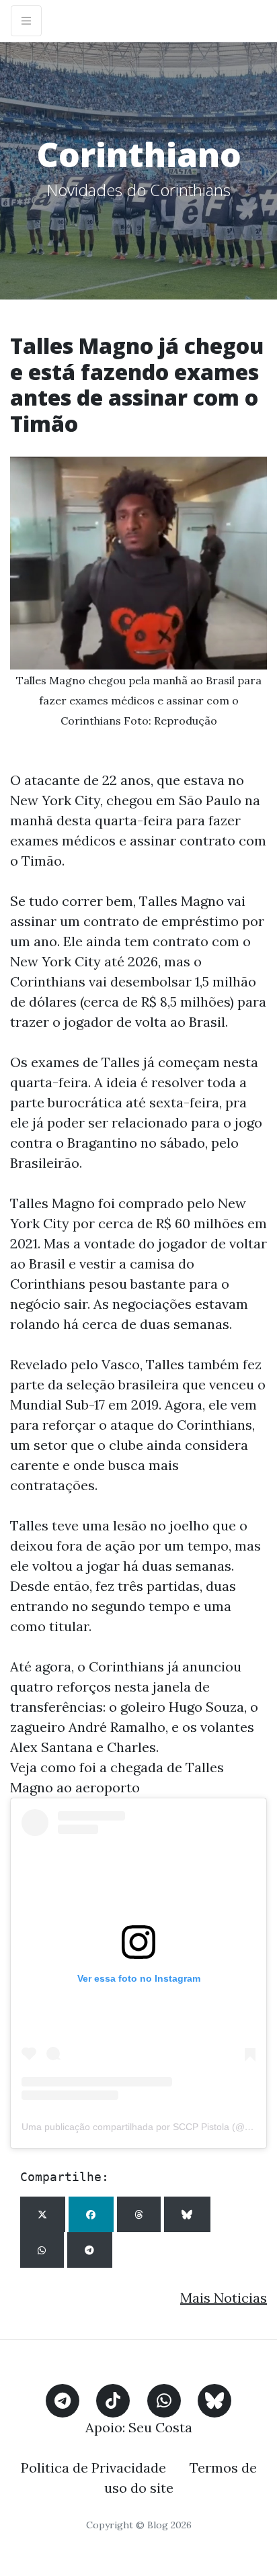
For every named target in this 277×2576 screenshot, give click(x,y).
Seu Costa (160, 2427)
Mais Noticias (224, 2298)
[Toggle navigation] (26, 21)
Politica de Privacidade (93, 2468)
